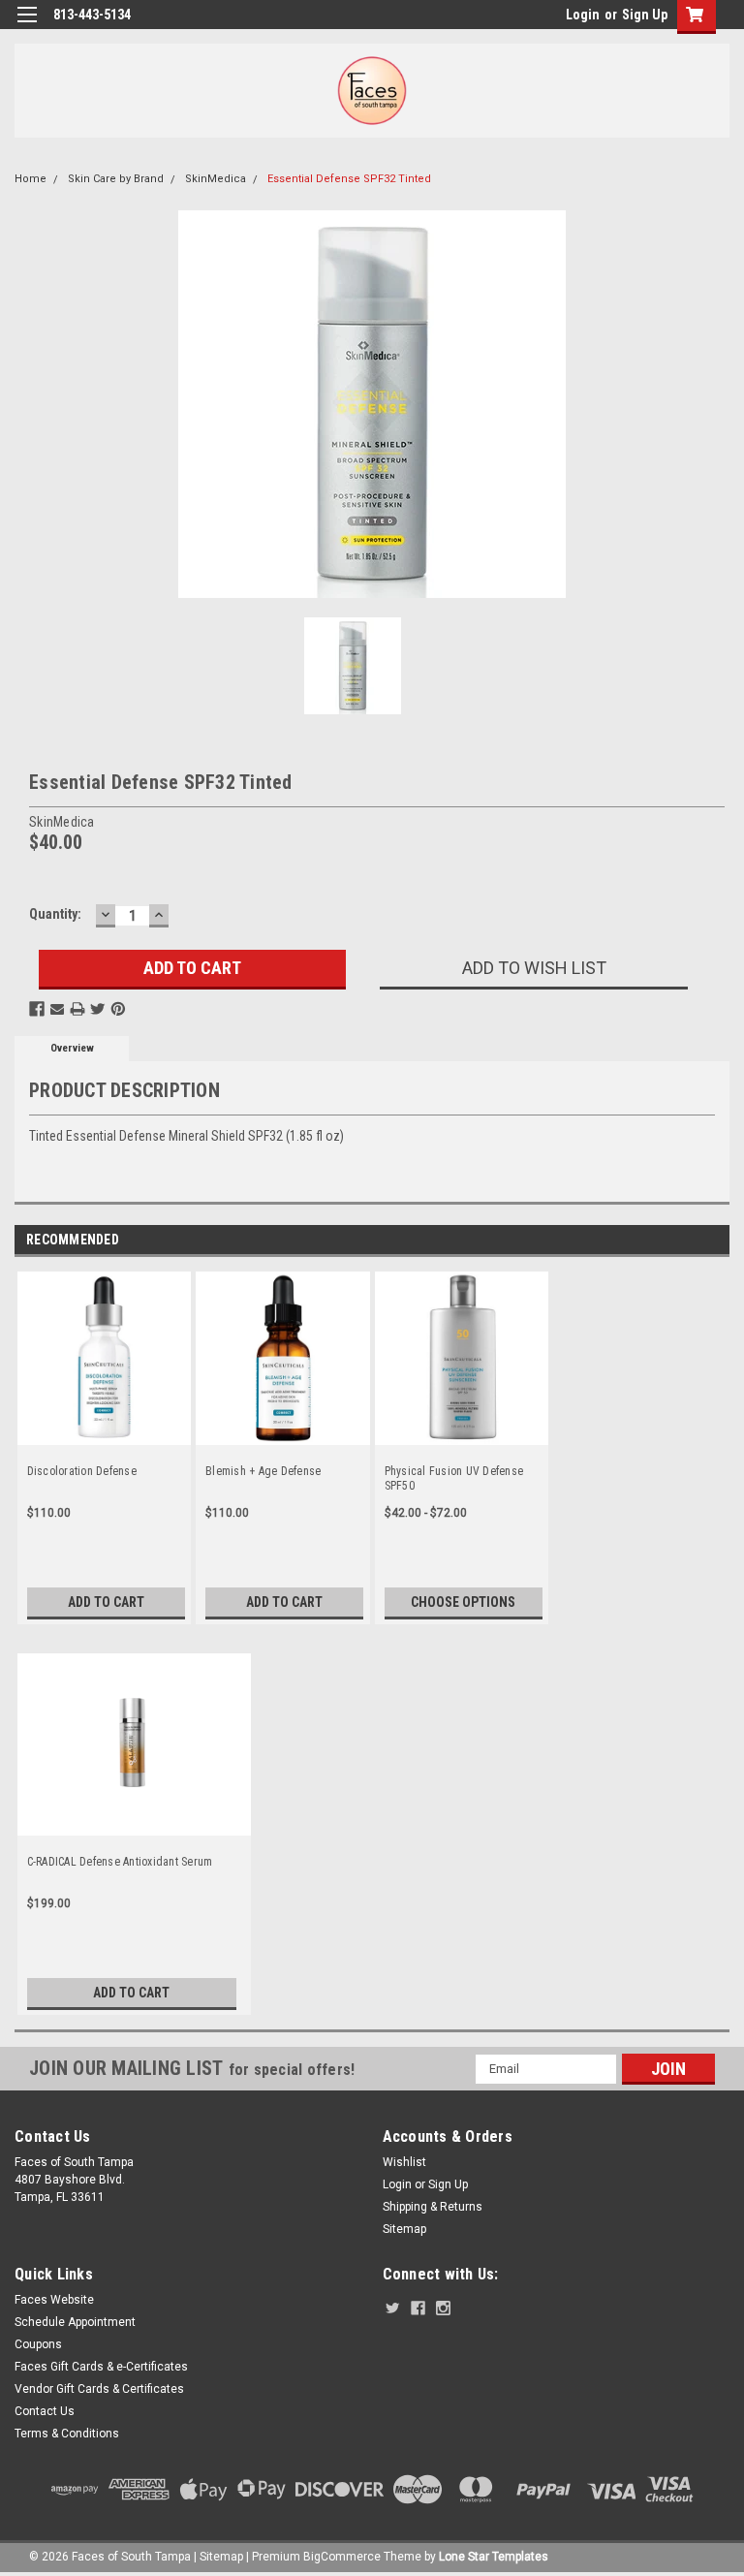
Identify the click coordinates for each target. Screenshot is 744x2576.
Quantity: (55, 914)
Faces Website (54, 2300)
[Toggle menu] (27, 27)
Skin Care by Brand (116, 179)
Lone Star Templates (494, 2557)
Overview (72, 1048)
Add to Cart (106, 1602)
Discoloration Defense (82, 1471)
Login (583, 15)
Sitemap (404, 2229)
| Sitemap (218, 2557)
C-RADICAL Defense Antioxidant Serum (120, 1862)
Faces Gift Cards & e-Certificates (101, 2367)
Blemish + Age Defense (263, 1471)
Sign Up (645, 15)
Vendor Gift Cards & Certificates (99, 2389)
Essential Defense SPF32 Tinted (349, 179)
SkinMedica (216, 179)
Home (31, 179)
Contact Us (45, 2411)
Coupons (38, 2344)
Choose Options (463, 1602)
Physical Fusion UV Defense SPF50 (454, 1478)
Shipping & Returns (433, 2207)
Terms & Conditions (67, 2434)
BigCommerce (342, 2557)
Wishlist (404, 2162)
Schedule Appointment (75, 2322)
